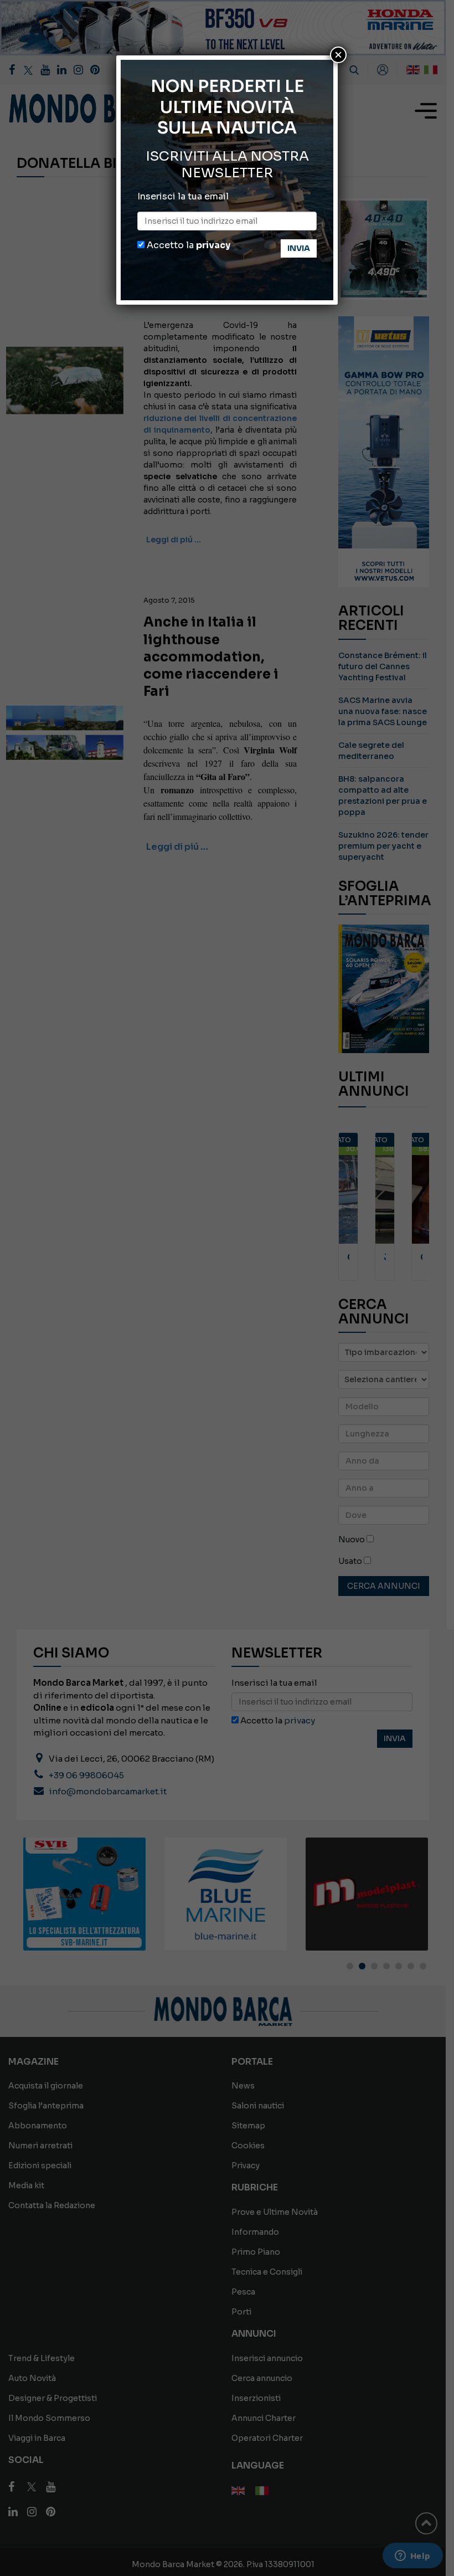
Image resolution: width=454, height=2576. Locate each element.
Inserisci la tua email (183, 196)
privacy (213, 245)
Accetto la (187, 245)
